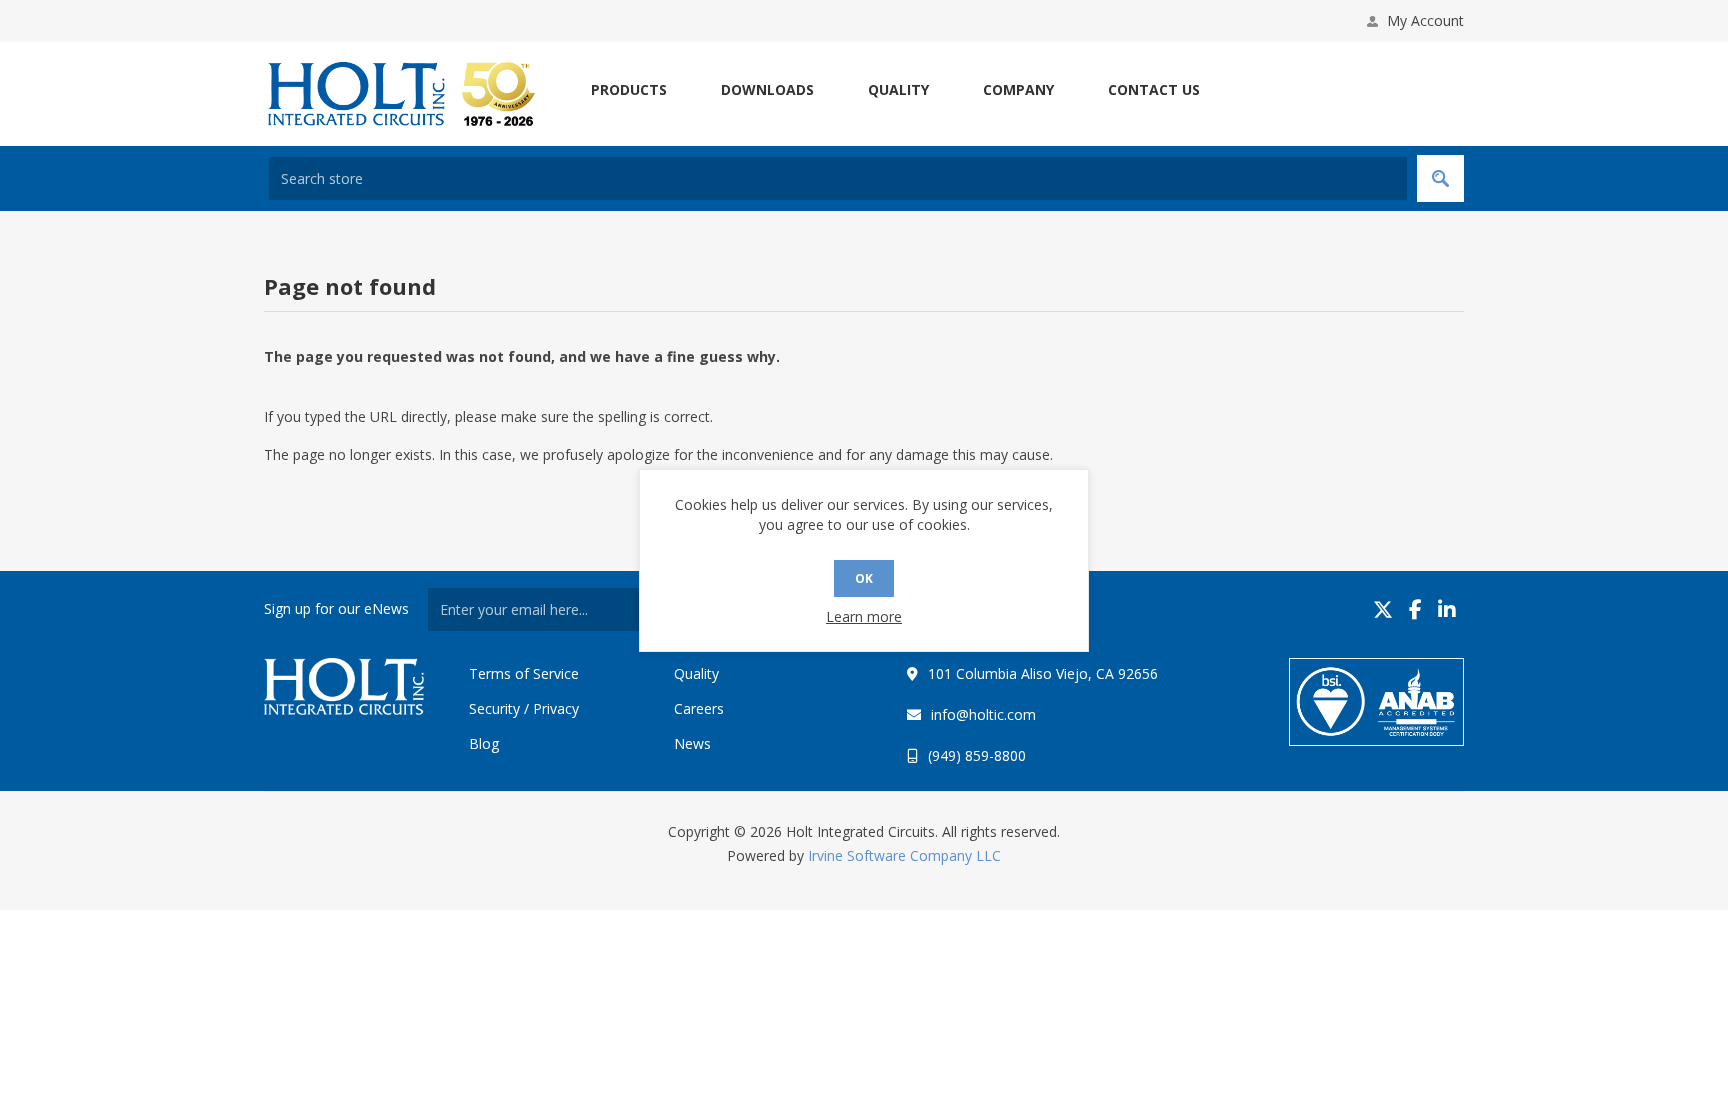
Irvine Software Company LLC (904, 855)
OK (864, 578)
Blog (484, 743)
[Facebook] (1415, 609)
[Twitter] (1383, 609)
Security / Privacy (524, 708)
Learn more (864, 616)
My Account (1425, 20)
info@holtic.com (983, 714)
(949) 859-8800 (977, 755)
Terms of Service (524, 673)
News (692, 743)
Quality (696, 673)
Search (1440, 178)
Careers (699, 708)
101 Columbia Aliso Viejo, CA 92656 (1043, 673)
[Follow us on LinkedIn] (1447, 609)
